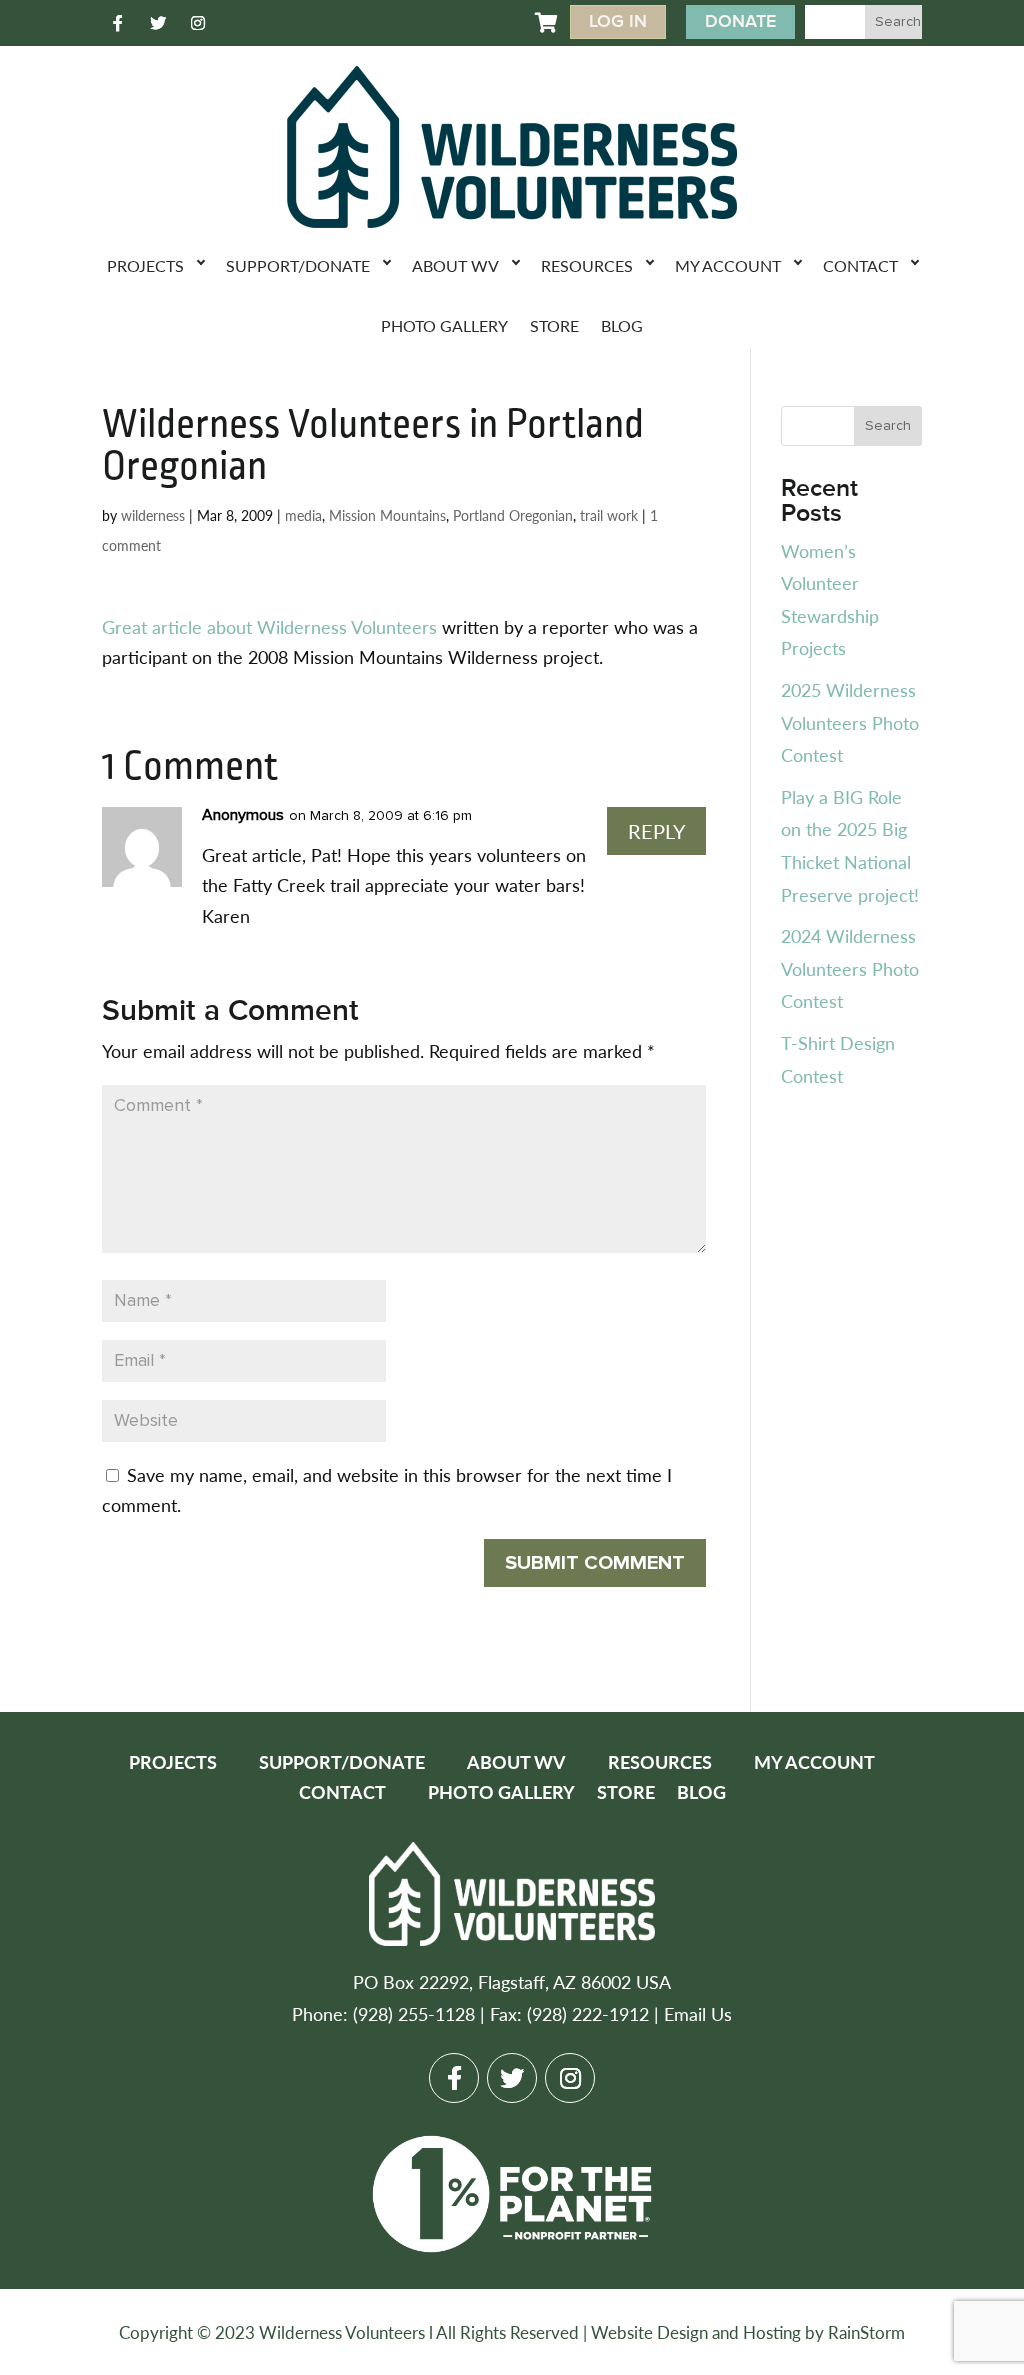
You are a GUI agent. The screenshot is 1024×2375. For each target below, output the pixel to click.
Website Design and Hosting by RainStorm (748, 2332)
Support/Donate (298, 265)
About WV (455, 265)
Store (554, 325)
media (303, 515)
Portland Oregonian (513, 515)
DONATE (740, 21)
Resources (587, 265)
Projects (145, 265)
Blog (622, 325)
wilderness (153, 515)
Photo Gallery (444, 325)
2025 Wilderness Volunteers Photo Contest (850, 722)
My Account (728, 265)
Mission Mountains (387, 515)
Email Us (698, 2013)
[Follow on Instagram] (198, 23)
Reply (656, 831)
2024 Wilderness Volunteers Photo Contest (850, 968)
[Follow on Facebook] (118, 23)
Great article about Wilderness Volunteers (269, 626)
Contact (860, 265)
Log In (618, 21)
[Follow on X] (158, 23)
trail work (609, 515)
